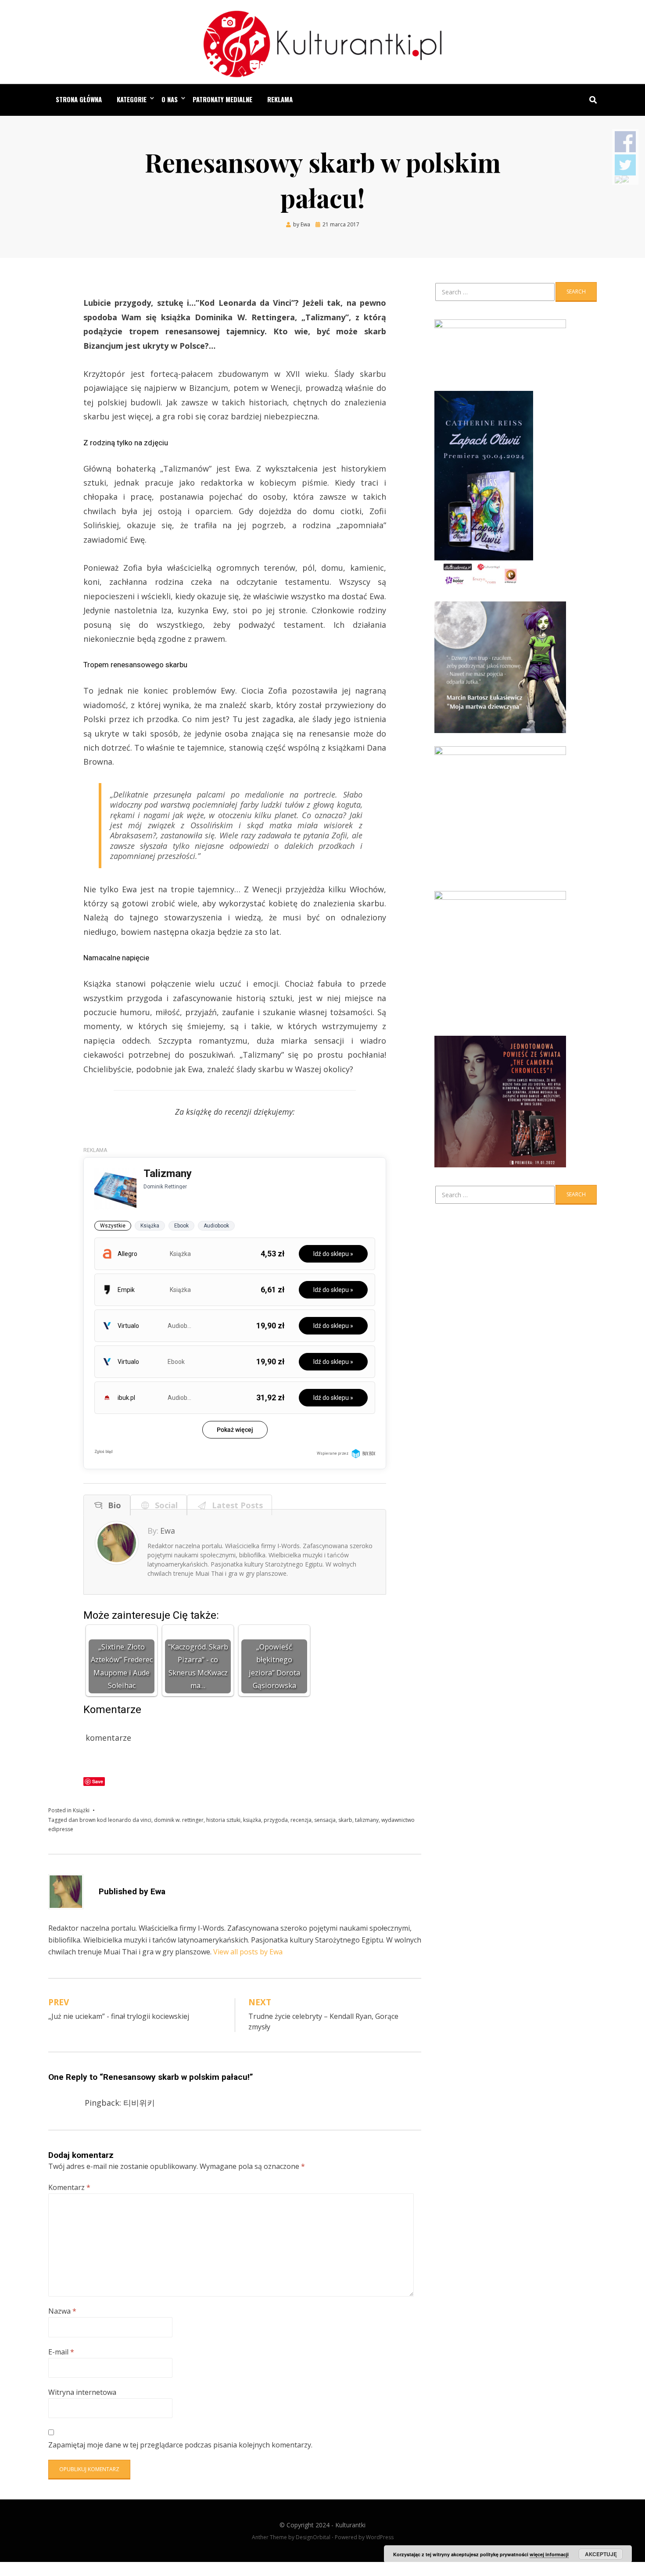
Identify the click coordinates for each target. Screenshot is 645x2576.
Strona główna (79, 99)
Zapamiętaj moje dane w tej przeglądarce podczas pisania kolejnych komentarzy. (180, 2445)
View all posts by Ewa (248, 1952)
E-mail (61, 2352)
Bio (112, 1505)
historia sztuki (223, 1820)
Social (164, 1505)
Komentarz (69, 2187)
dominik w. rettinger (179, 1820)
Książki (81, 1810)
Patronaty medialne (222, 99)
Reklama (280, 99)
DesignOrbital (313, 2537)
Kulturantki (350, 2525)
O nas (170, 99)
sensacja (325, 1820)
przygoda (276, 1820)
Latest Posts (235, 1505)
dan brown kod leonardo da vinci (110, 1820)
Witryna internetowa (82, 2392)
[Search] (591, 100)
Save (98, 1781)
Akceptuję (601, 2554)
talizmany (367, 1820)
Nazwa (62, 2311)
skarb (345, 1820)
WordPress (380, 2537)
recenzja (301, 1820)
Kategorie (132, 99)
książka (252, 1820)
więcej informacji (549, 2554)
